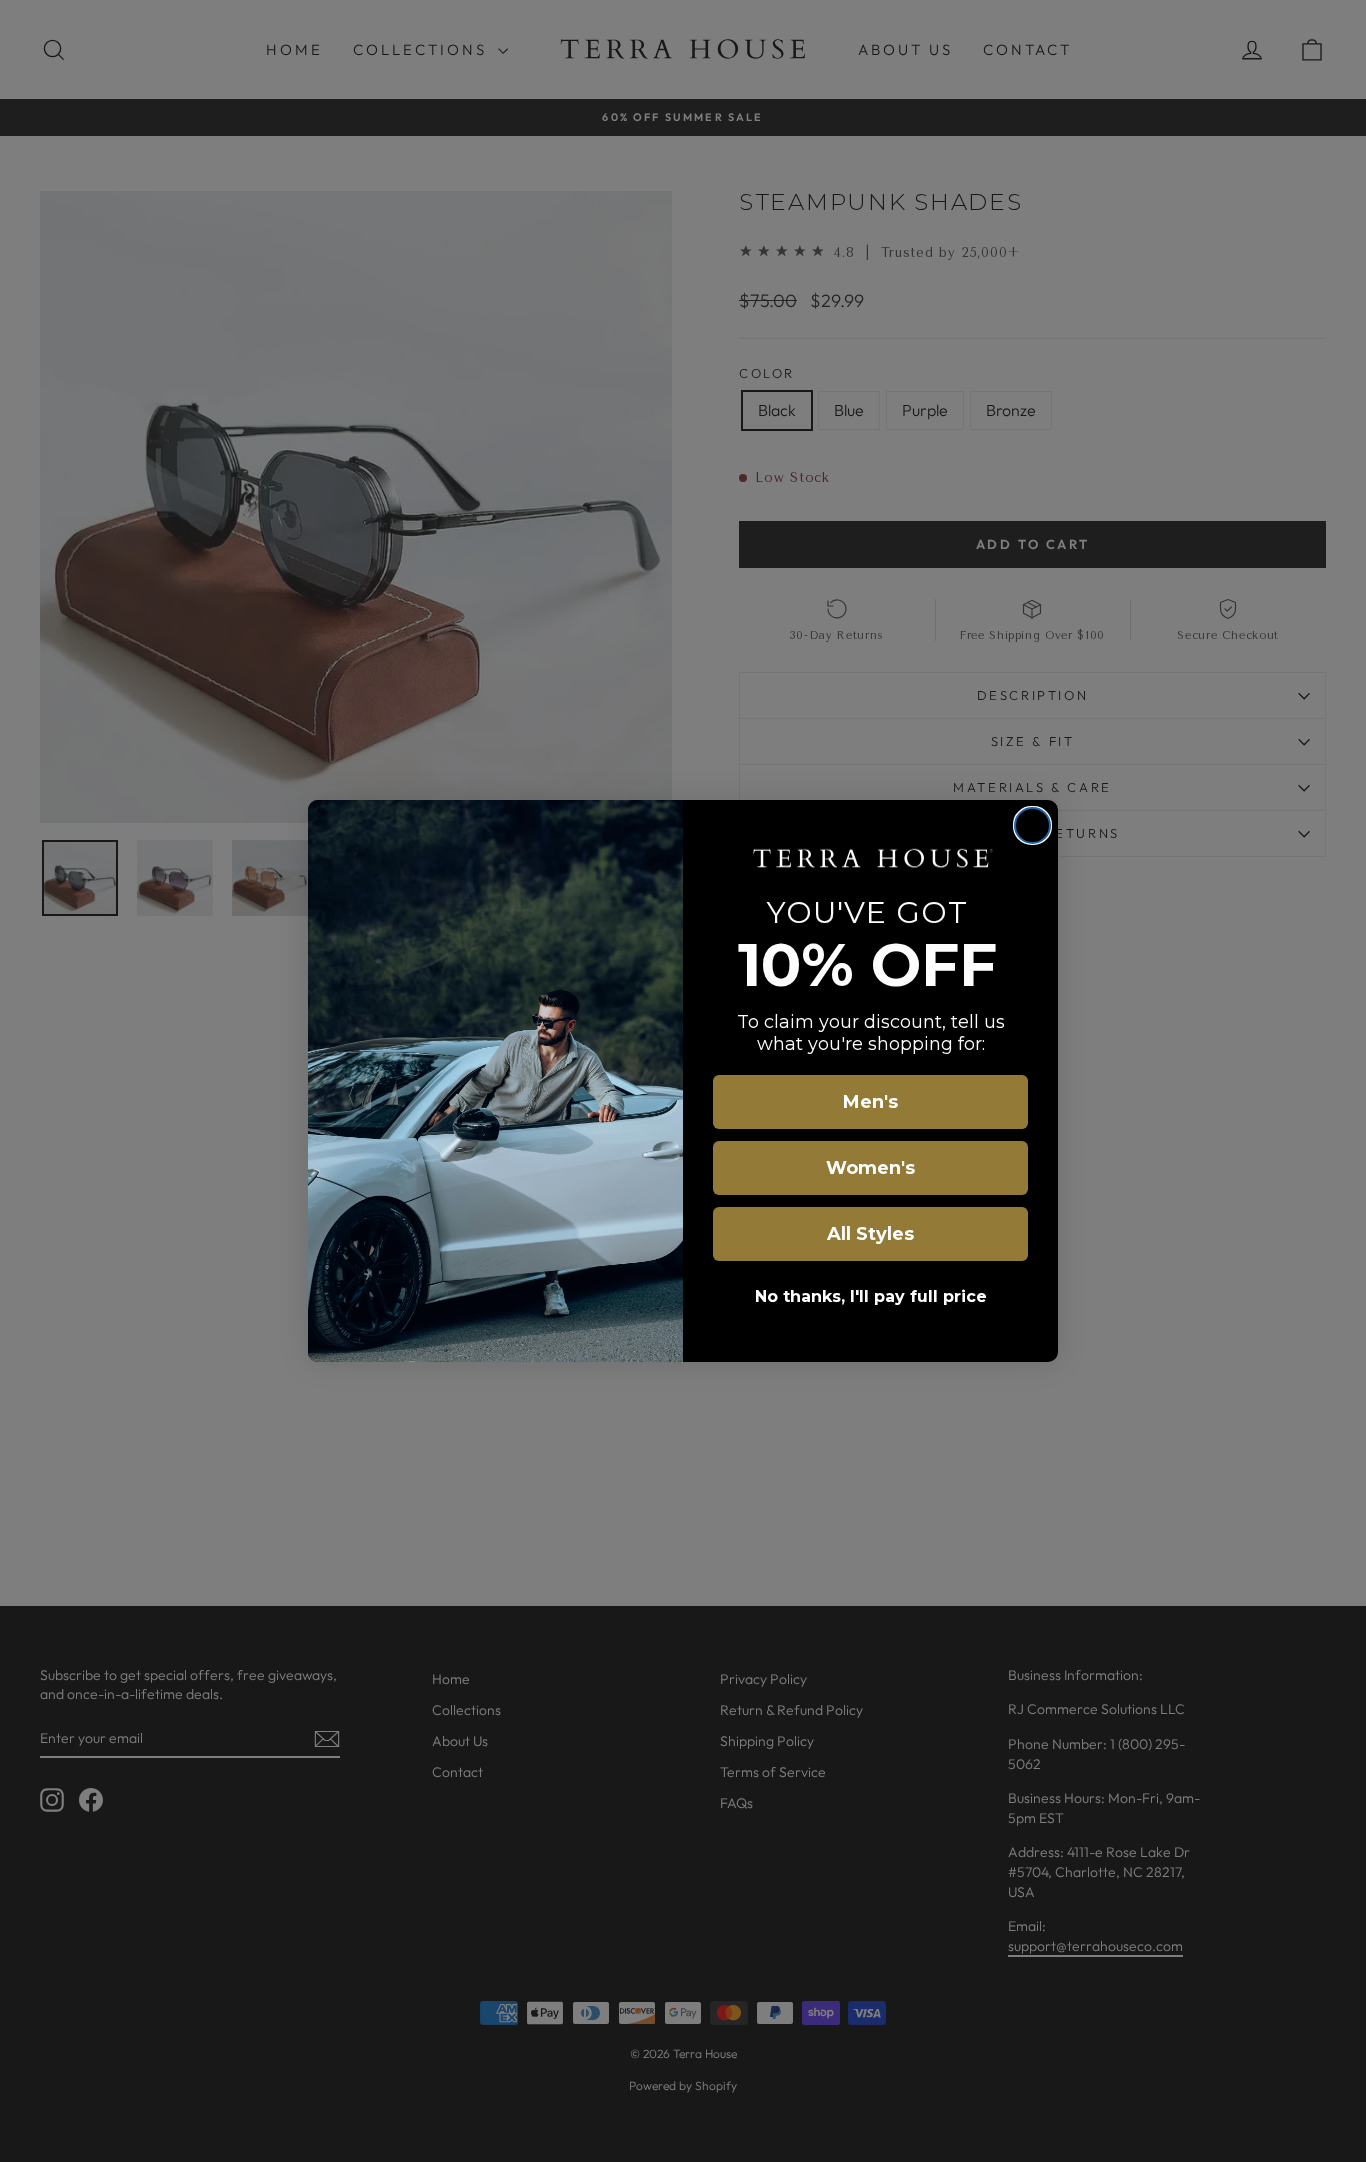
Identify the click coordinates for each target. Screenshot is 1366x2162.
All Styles (870, 1234)
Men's (870, 1102)
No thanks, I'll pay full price (871, 1296)
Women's (870, 1168)
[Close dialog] (1032, 825)
